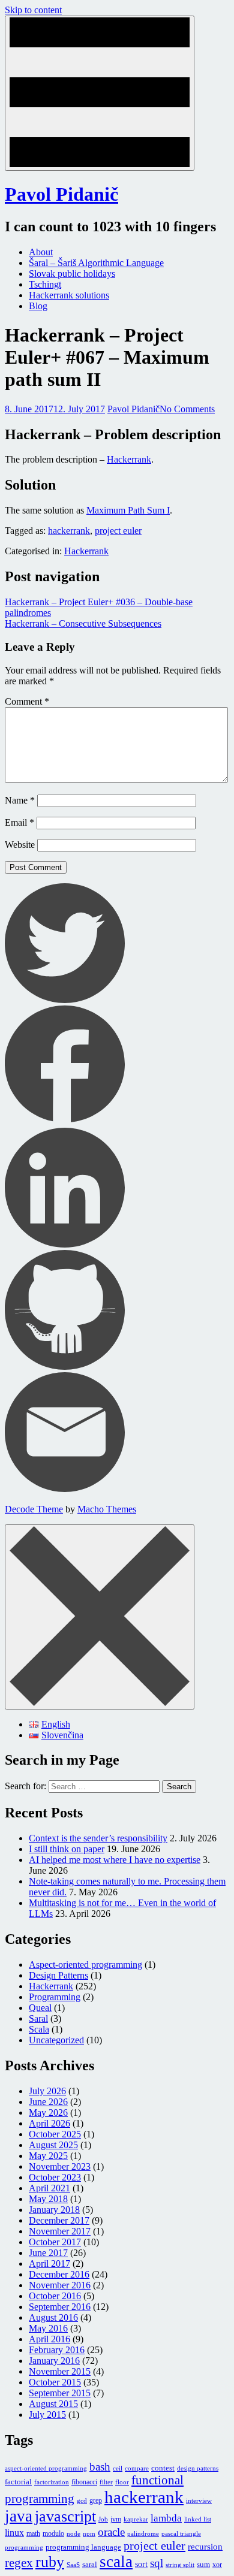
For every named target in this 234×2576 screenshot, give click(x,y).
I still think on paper (67, 1849)
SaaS (73, 2565)
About (41, 252)
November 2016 (60, 2285)
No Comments (187, 409)
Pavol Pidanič (61, 194)
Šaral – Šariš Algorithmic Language (96, 263)
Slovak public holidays (72, 274)
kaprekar (136, 2519)
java (19, 2516)
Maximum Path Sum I (128, 510)
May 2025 (48, 2156)
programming (24, 2548)
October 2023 (55, 2177)
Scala (39, 2029)
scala (116, 2562)
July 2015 (47, 2415)
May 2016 (48, 2328)
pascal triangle (181, 2534)
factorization (52, 2482)
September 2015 (60, 2393)
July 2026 (47, 2091)
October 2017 (55, 2242)
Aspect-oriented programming (85, 1965)
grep (96, 2500)
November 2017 (60, 2231)
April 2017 (49, 2264)
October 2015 (55, 2382)
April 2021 (49, 2188)
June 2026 (48, 2102)
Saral (38, 2018)
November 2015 (60, 2371)
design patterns (198, 2468)
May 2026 (48, 2113)
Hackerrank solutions (69, 295)
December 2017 (59, 2220)
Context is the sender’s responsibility (98, 1838)
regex (19, 2563)
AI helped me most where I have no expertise (115, 1860)
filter (106, 2482)
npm (89, 2534)
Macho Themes (107, 1509)
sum (203, 2564)
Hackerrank (129, 459)
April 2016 (49, 2339)
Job (103, 2519)
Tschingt (45, 284)
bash (100, 2467)
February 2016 (57, 2350)
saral (90, 2564)
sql (157, 2563)
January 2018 (54, 2210)
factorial (18, 2482)
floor (122, 2482)
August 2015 (53, 2404)
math (33, 2533)
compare (137, 2468)
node (73, 2534)
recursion (205, 2547)
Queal (40, 2008)
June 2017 (48, 2253)
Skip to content (33, 10)
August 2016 (53, 2317)
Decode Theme (34, 1509)
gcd (82, 2501)
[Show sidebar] (100, 93)
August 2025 (53, 2145)
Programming (55, 1997)
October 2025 (55, 2134)
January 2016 (54, 2361)
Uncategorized (56, 2040)
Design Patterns (58, 1975)
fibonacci (84, 2482)
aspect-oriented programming (46, 2468)
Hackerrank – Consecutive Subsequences (83, 623)
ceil (118, 2468)
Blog (38, 306)
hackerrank (69, 531)
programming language (83, 2547)
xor (217, 2565)
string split (180, 2565)
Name (20, 800)
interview (199, 2501)
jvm (116, 2519)
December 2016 (59, 2274)
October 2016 (55, 2296)
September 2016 (60, 2307)
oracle (111, 2532)
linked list (198, 2519)
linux (14, 2533)
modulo (53, 2533)
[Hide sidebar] (100, 1617)
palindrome (143, 2534)
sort (141, 2564)
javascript (65, 2516)
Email (19, 822)
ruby (50, 2562)
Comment (27, 701)
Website (20, 845)
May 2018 (48, 2199)
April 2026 (49, 2123)
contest (163, 2468)
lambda (166, 2518)
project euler (118, 531)
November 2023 (60, 2166)
